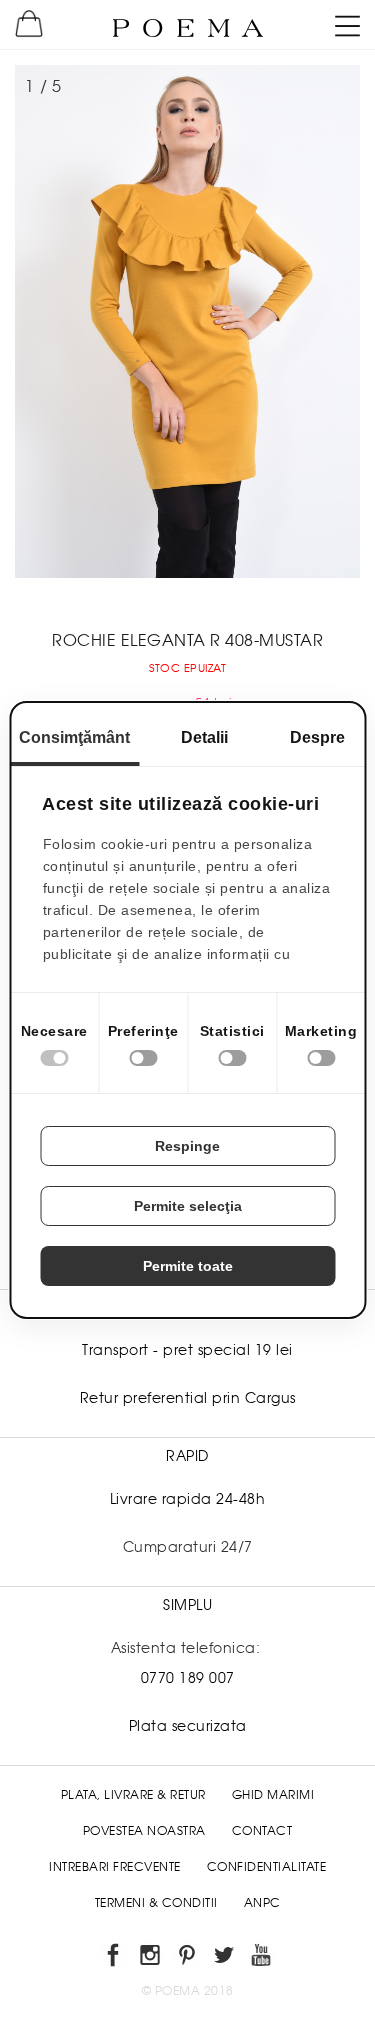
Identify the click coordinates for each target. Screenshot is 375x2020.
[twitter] (224, 1958)
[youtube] (261, 1958)
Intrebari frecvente (115, 1867)
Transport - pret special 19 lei (187, 1350)
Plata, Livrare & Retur (133, 1795)
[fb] (113, 1958)
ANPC (262, 1903)
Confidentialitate (267, 1867)
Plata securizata (188, 1726)
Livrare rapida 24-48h (188, 1499)
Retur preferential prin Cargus (188, 1398)
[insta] (150, 1958)
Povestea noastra (144, 1831)
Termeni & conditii (156, 1903)
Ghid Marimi (273, 1795)
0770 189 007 (188, 1678)
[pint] (187, 1958)
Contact (262, 1831)
